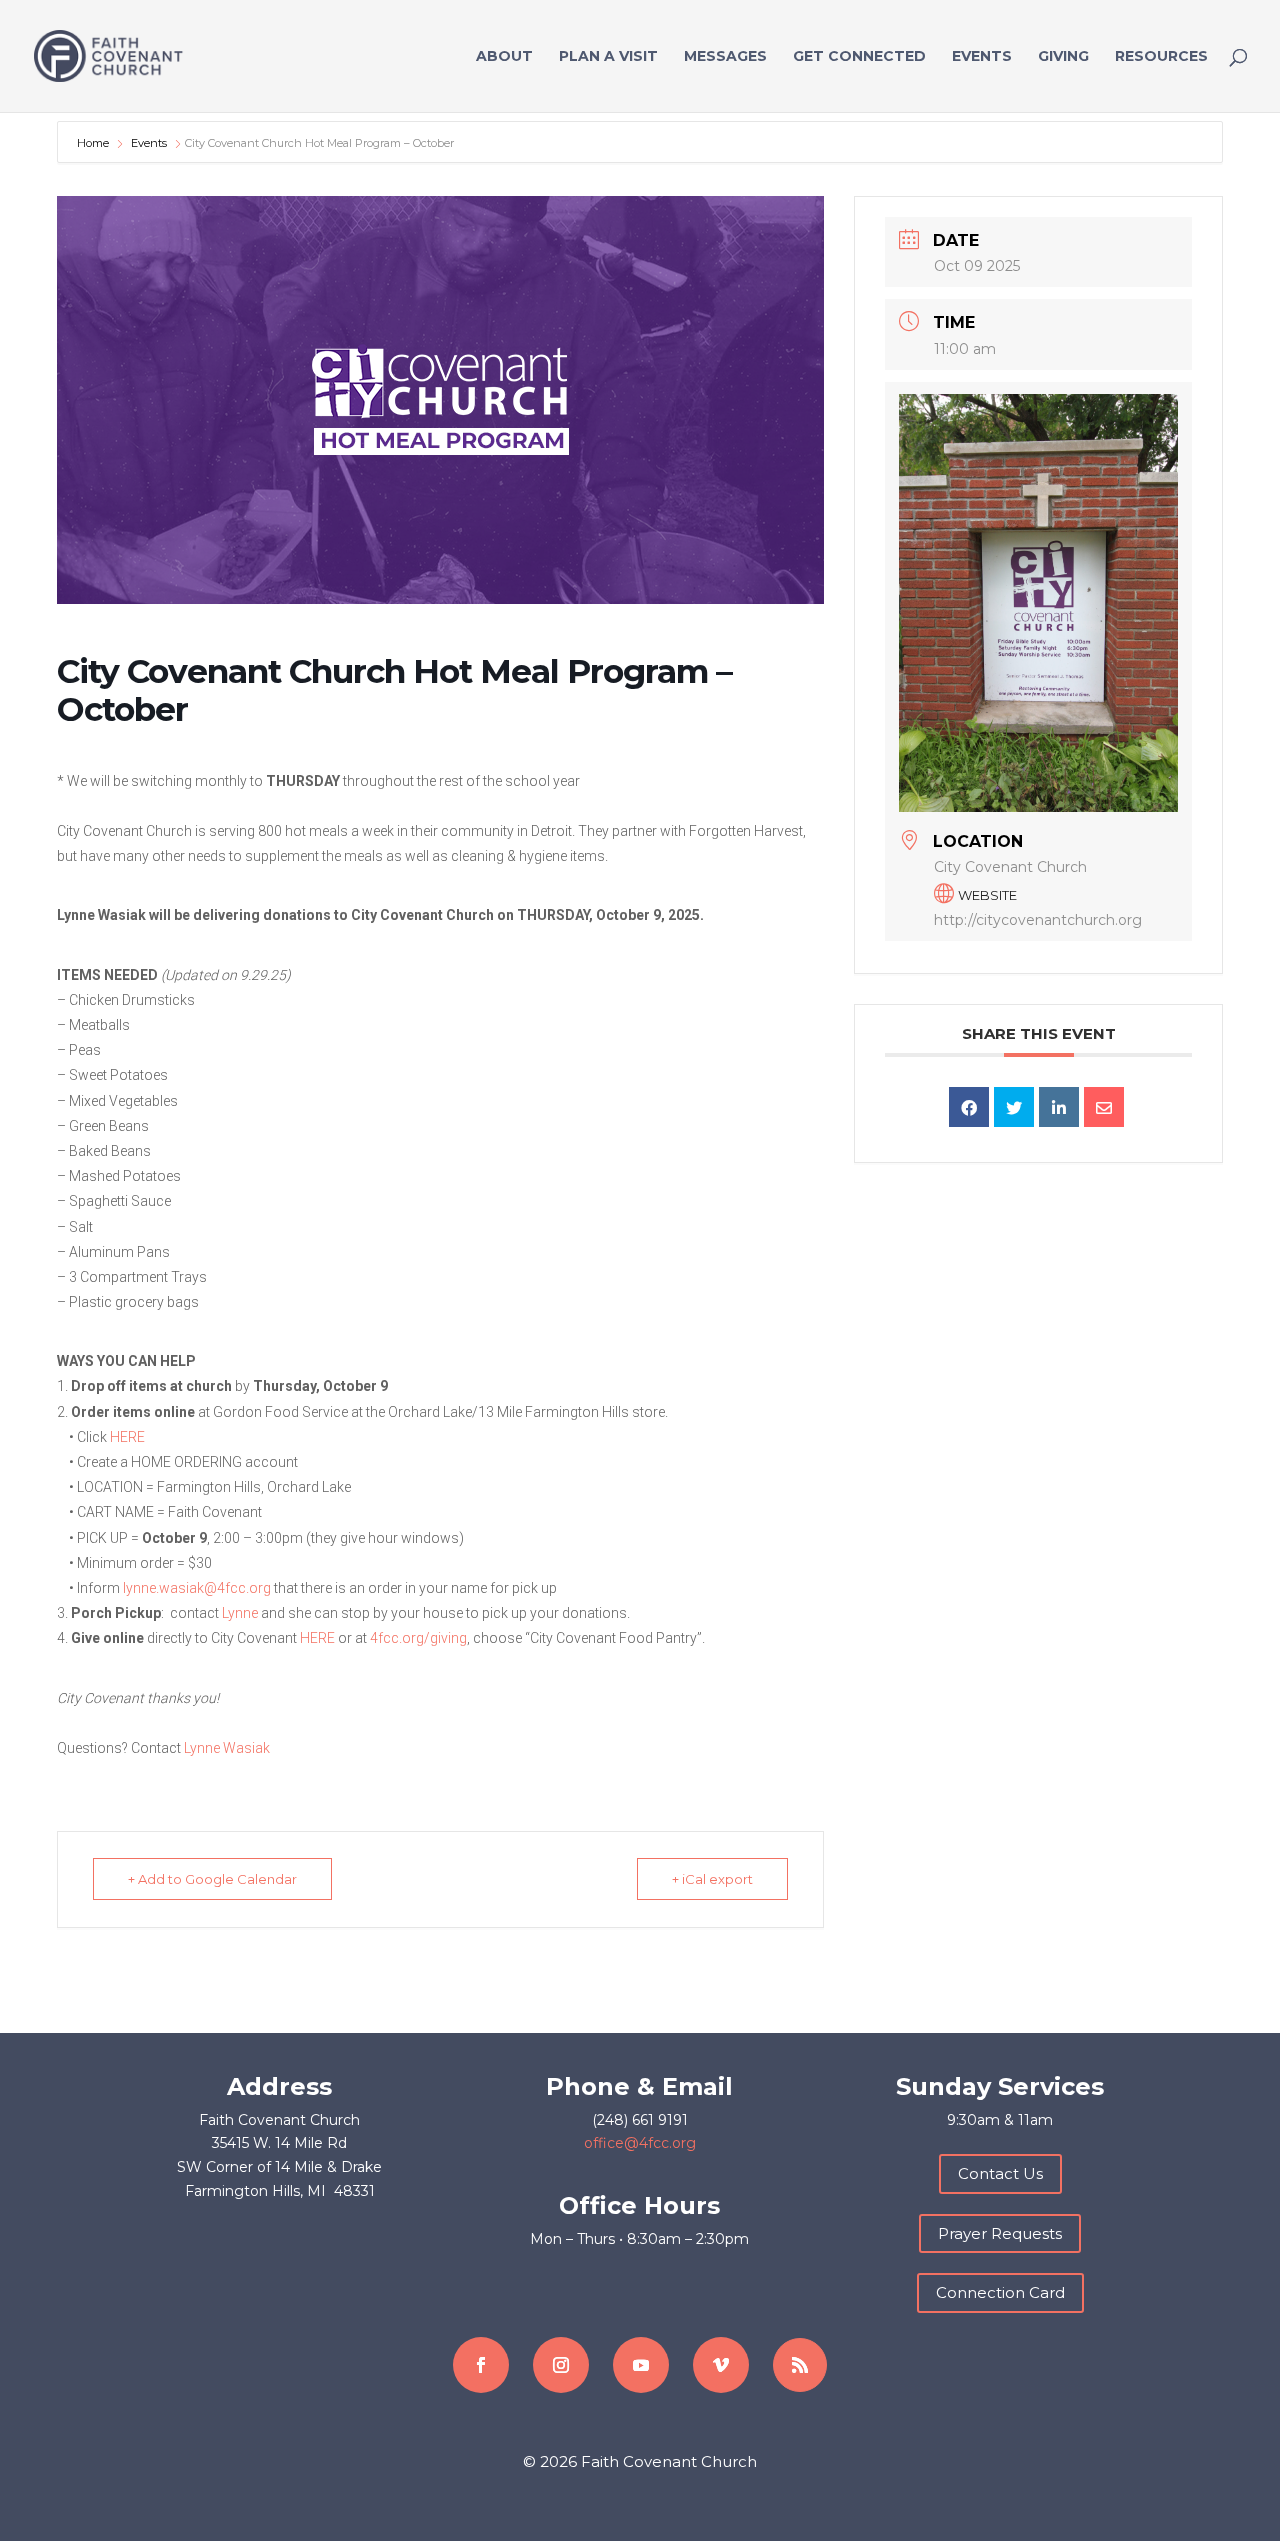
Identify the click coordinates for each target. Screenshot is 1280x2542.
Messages (725, 57)
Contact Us (1000, 2173)
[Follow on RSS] (800, 2365)
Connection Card (1000, 2292)
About (504, 57)
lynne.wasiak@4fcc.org (197, 1588)
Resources (1161, 57)
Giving (1063, 57)
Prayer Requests (1000, 2233)
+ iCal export (712, 1879)
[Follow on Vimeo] (721, 2365)
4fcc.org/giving (418, 1638)
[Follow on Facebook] (481, 2365)
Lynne (240, 1613)
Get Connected (859, 57)
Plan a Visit (608, 57)
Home (94, 143)
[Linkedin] (1059, 1107)
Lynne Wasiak (227, 1748)
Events (982, 57)
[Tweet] (1014, 1107)
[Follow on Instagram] (561, 2365)
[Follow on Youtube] (641, 2365)
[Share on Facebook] (969, 1107)
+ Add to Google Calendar (212, 1879)
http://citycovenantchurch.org (1038, 920)
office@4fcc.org (640, 2143)
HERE (127, 1437)
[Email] (1104, 1107)
